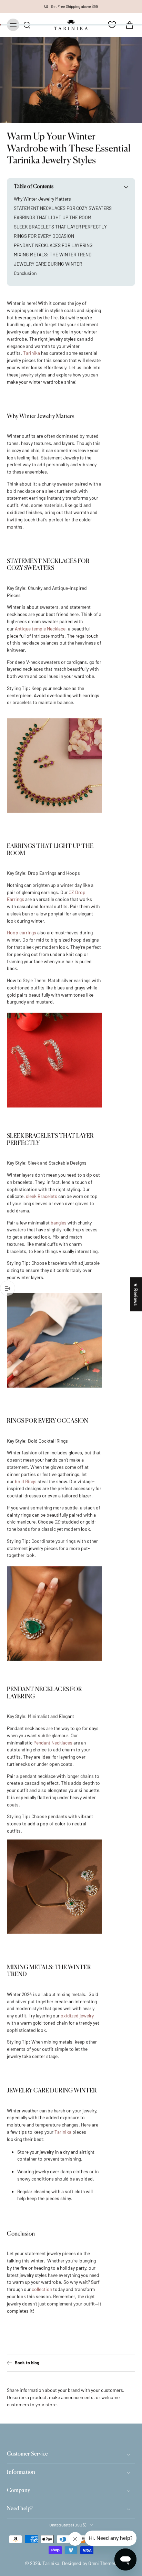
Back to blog (27, 2363)
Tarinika (51, 2563)
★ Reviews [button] (136, 1294)
